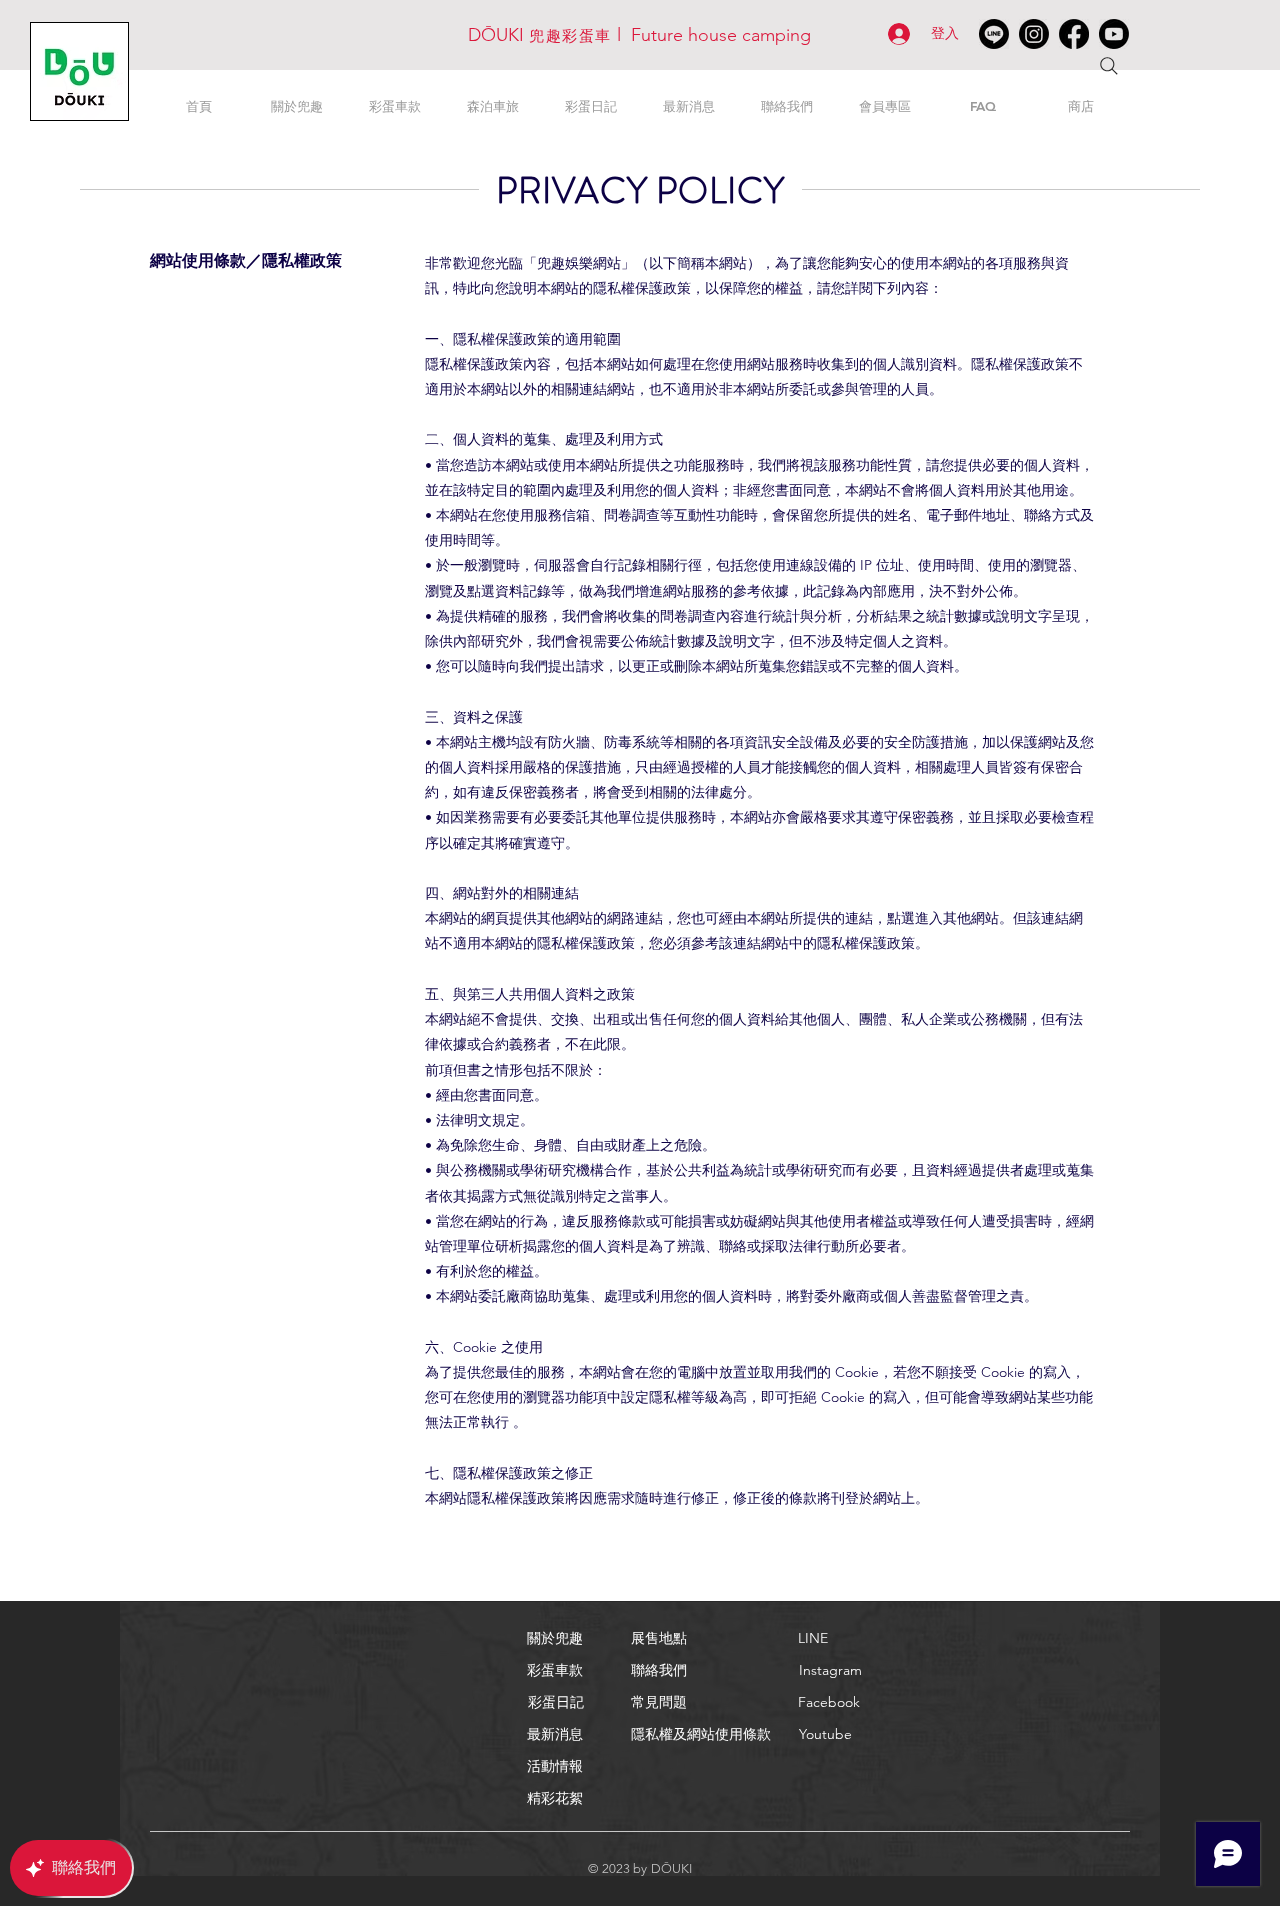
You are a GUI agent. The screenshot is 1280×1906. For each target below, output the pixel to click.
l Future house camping (711, 35)
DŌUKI (498, 35)
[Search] (1109, 66)
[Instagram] (1034, 34)
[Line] (994, 34)
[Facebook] (1074, 34)
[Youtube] (1114, 34)
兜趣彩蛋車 (570, 35)
